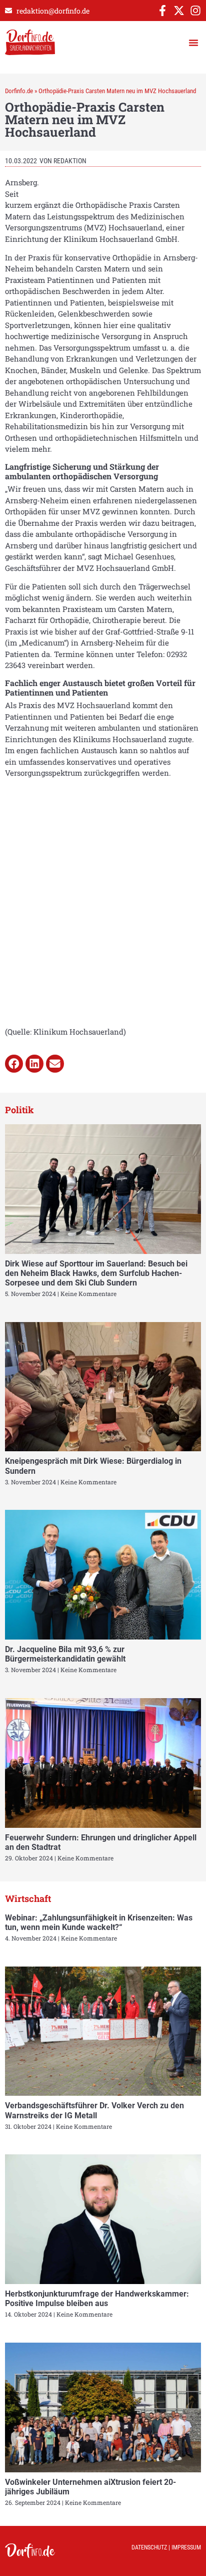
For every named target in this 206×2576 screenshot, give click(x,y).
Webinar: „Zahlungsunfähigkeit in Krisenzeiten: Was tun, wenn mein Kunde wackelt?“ (99, 1922)
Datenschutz (149, 2547)
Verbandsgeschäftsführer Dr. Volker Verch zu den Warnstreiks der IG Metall (94, 2110)
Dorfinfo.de (19, 91)
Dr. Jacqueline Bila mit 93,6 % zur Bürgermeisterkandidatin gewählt (65, 1654)
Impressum (186, 2547)
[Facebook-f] (162, 11)
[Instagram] (195, 11)
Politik (19, 1110)
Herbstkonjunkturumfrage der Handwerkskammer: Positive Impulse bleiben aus (97, 2299)
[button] (193, 43)
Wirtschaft (28, 1898)
